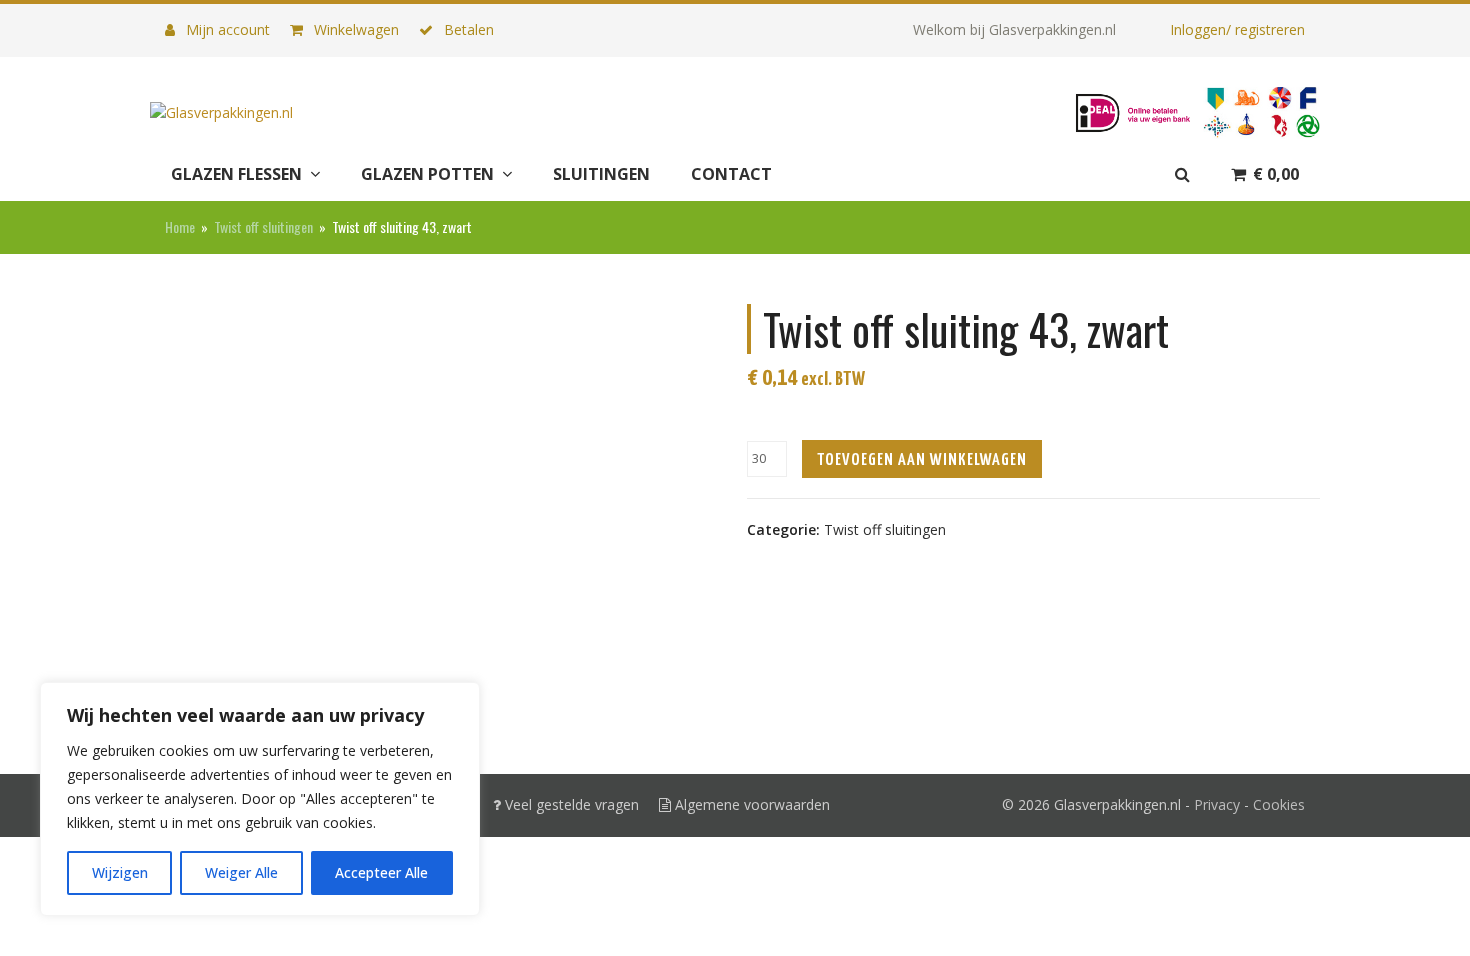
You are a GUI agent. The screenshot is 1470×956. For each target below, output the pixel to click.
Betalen (467, 29)
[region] (260, 799)
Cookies (1279, 804)
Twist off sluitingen (885, 529)
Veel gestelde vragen (570, 804)
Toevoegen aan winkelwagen (922, 460)
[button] (1265, 175)
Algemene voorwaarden (750, 804)
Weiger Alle (241, 872)
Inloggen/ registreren (1237, 29)
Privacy (1217, 804)
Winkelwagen (354, 29)
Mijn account (226, 29)
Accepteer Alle (381, 872)
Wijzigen (120, 872)
